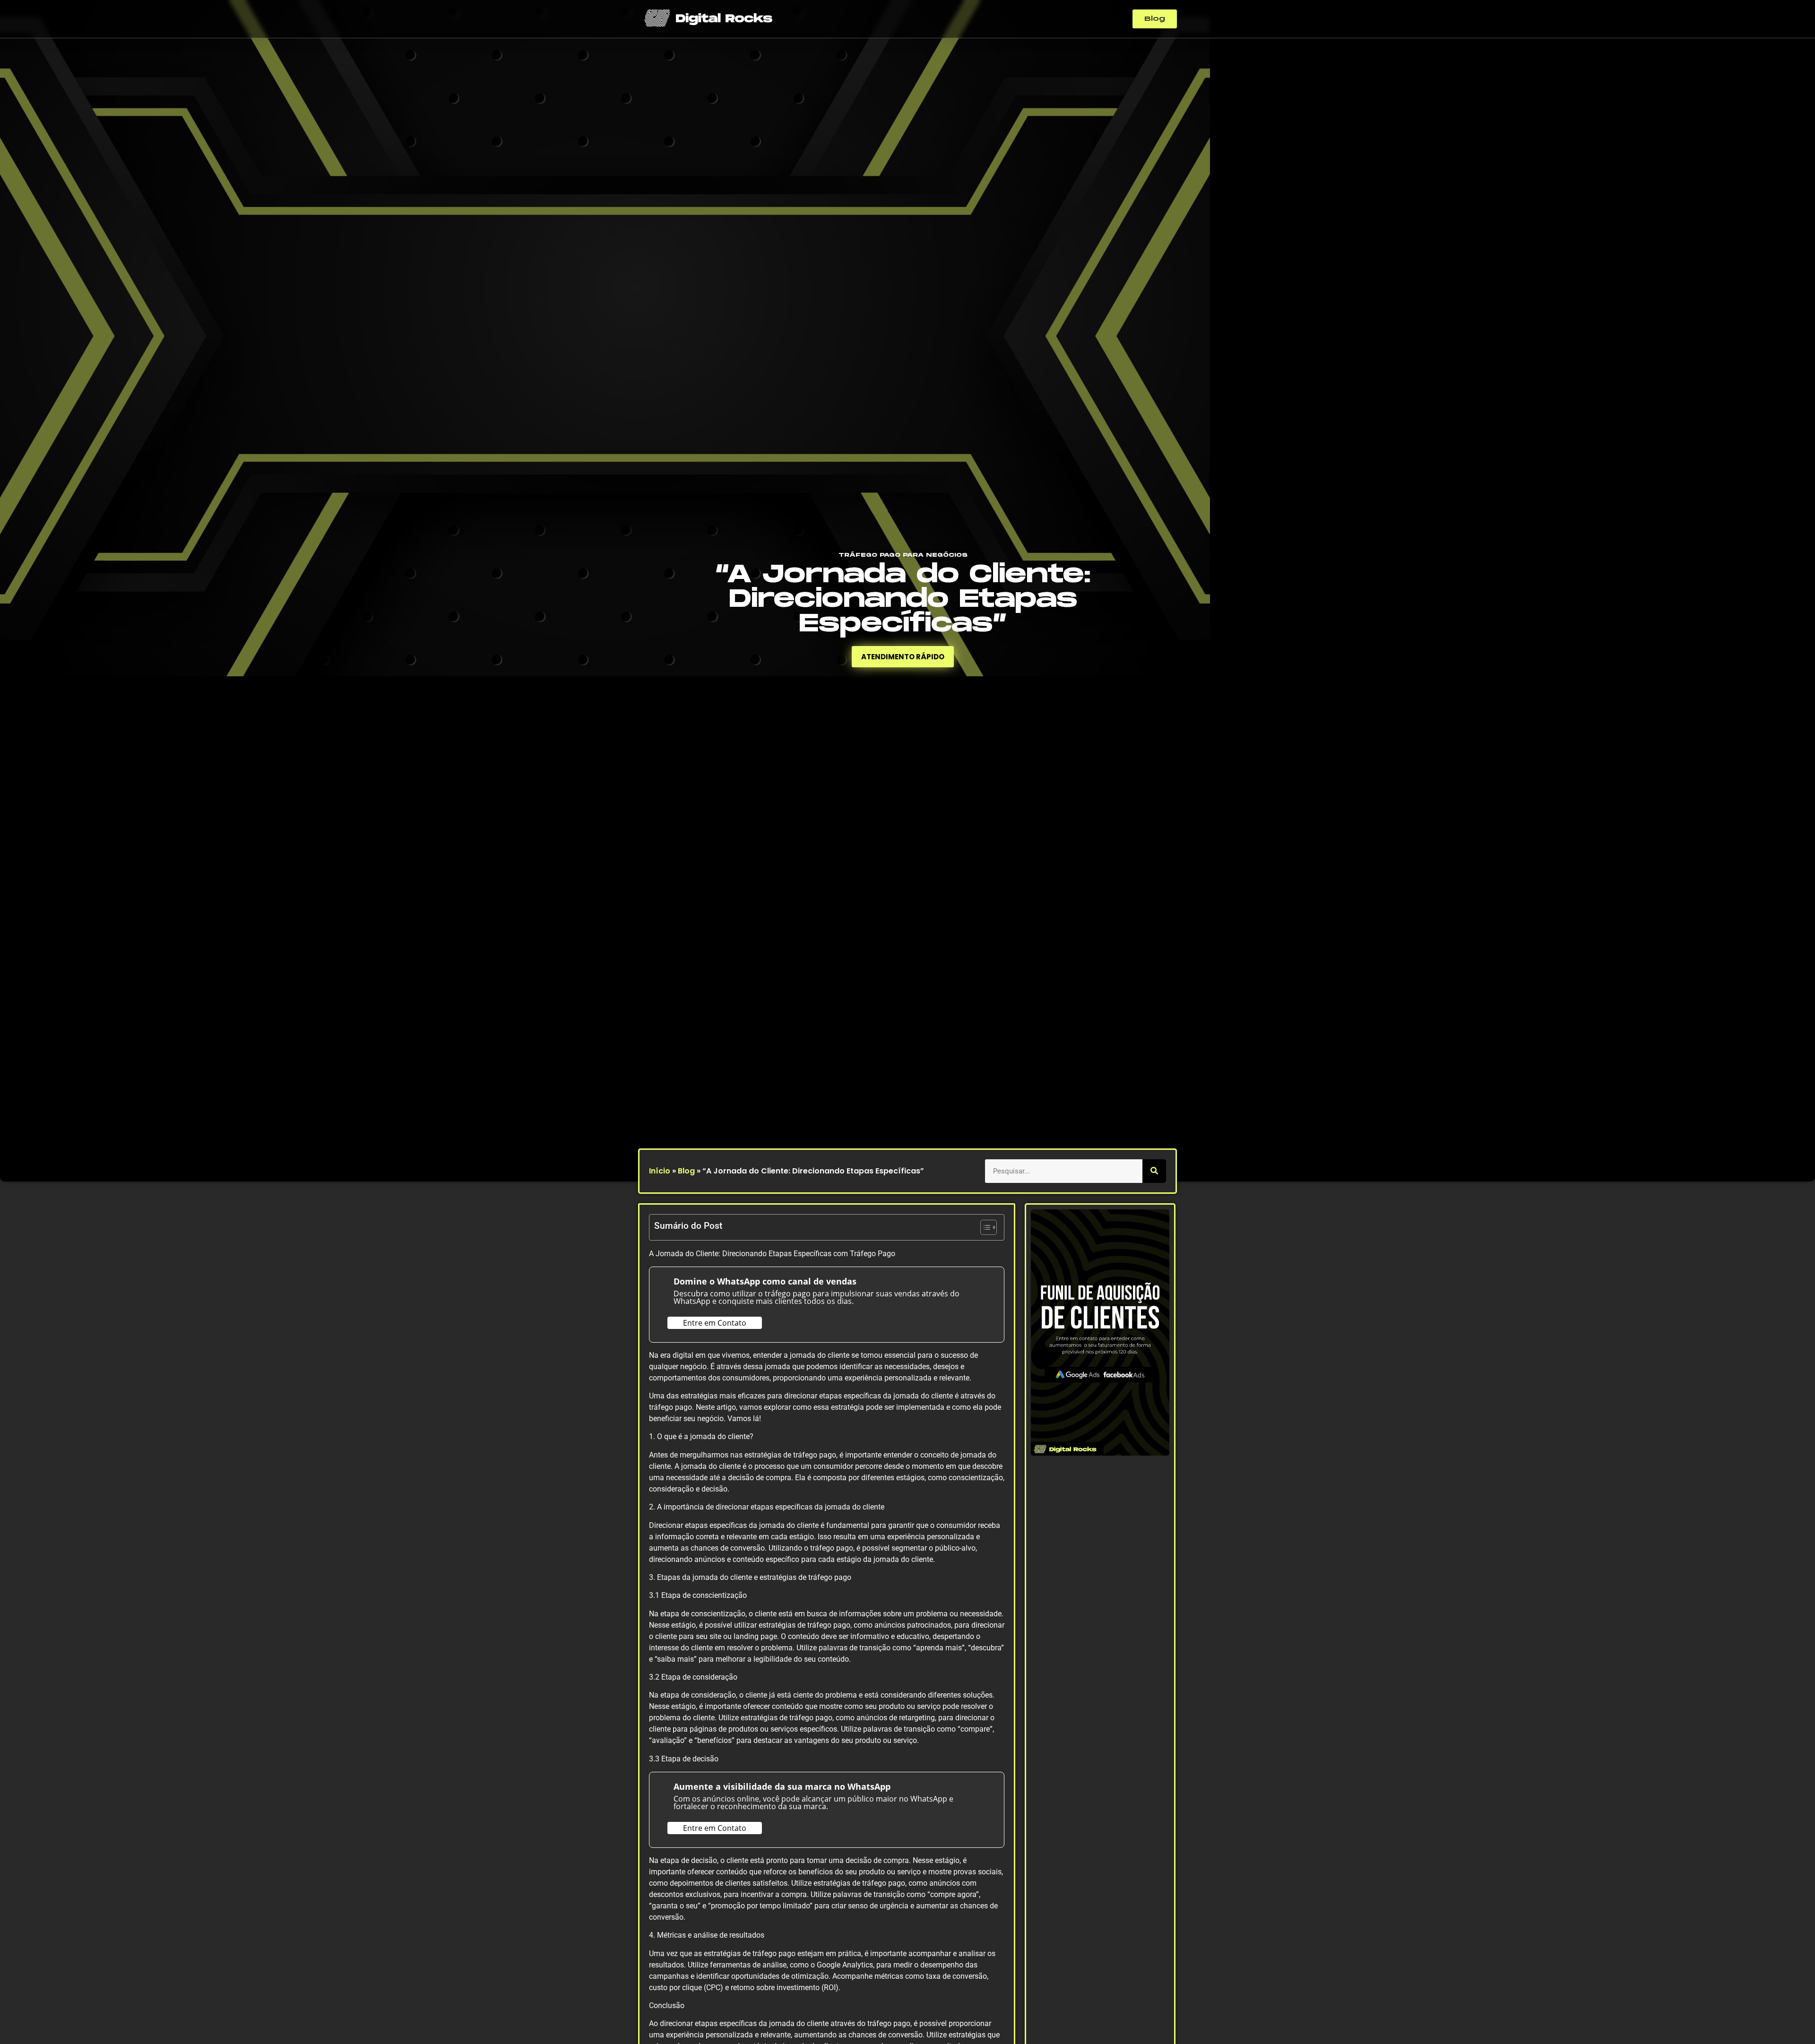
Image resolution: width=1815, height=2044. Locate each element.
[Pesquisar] (1154, 1171)
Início (660, 1171)
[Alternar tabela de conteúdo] (984, 1227)
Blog (686, 1171)
